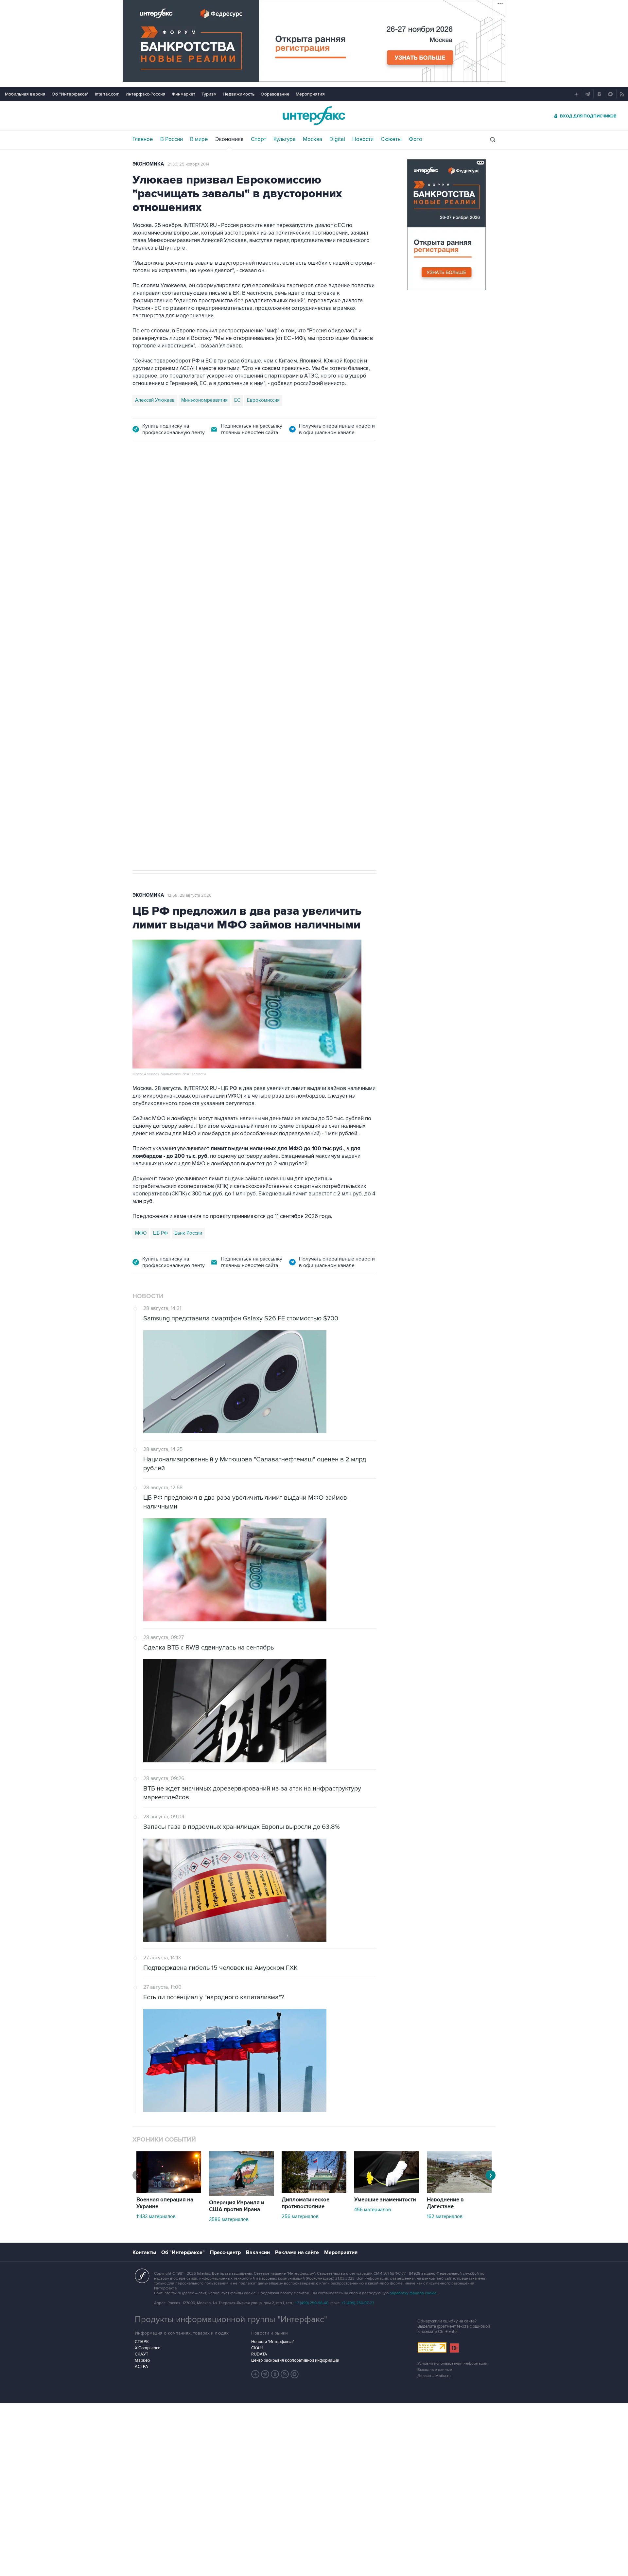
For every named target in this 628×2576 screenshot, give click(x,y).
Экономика (229, 139)
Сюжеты (391, 139)
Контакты (144, 2252)
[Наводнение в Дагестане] (459, 2191)
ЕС (237, 400)
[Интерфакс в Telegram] (265, 2374)
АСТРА (141, 2367)
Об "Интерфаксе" (70, 94)
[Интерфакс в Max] (295, 2374)
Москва (313, 139)
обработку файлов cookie (413, 2293)
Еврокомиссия (263, 400)
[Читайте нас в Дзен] (255, 2374)
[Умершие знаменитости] (387, 2191)
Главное (143, 139)
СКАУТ (141, 2354)
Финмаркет (183, 94)
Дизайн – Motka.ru (434, 2376)
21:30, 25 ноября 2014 (188, 164)
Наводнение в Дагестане (445, 2203)
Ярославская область (200, 657)
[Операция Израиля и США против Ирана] (241, 2194)
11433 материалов (156, 2216)
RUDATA (259, 2354)
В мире (199, 139)
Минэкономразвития (204, 400)
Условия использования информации (452, 2364)
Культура (285, 139)
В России (172, 139)
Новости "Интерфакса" (273, 2342)
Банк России (188, 1233)
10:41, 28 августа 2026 (276, 486)
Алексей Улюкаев (155, 400)
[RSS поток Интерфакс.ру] (285, 2374)
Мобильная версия (25, 94)
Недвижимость (239, 94)
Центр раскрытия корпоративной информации (295, 2360)
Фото (416, 139)
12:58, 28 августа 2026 (190, 895)
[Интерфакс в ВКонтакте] (275, 2374)
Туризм (209, 94)
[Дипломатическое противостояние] (314, 2191)
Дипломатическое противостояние (305, 2203)
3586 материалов (229, 2219)
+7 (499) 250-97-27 (358, 2303)
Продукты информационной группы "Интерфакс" (231, 2320)
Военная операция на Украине (210, 486)
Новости (363, 139)
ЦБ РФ (160, 1233)
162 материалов (445, 2216)
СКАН (257, 2348)
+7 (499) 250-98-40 (312, 2303)
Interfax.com (107, 94)
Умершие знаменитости (385, 2200)
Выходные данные (435, 2370)
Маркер (142, 2360)
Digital (337, 139)
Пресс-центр (225, 2252)
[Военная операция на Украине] (169, 2191)
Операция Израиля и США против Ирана (237, 2206)
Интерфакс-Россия (146, 94)
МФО (141, 1233)
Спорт (259, 139)
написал (172, 585)
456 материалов (373, 2210)
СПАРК (142, 2342)
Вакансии (258, 2252)
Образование (275, 94)
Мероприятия (310, 94)
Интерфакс (314, 116)
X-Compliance (148, 2348)
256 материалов (300, 2216)
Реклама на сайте (297, 2252)
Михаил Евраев (152, 657)
